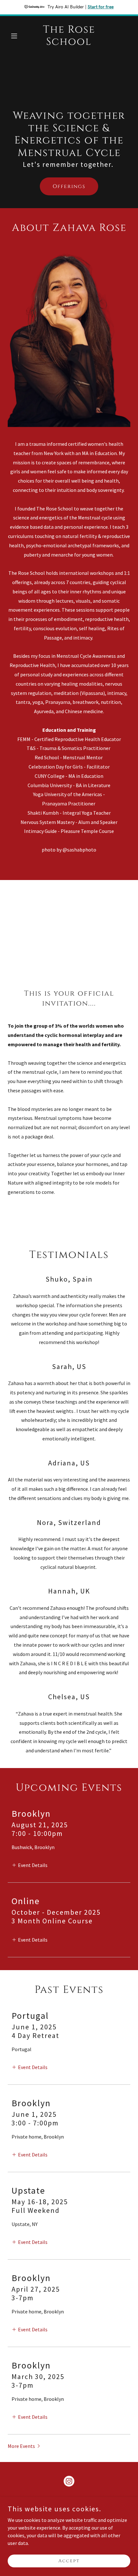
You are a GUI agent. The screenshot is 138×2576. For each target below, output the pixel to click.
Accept (69, 2561)
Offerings (69, 186)
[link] (69, 43)
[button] (17, 36)
